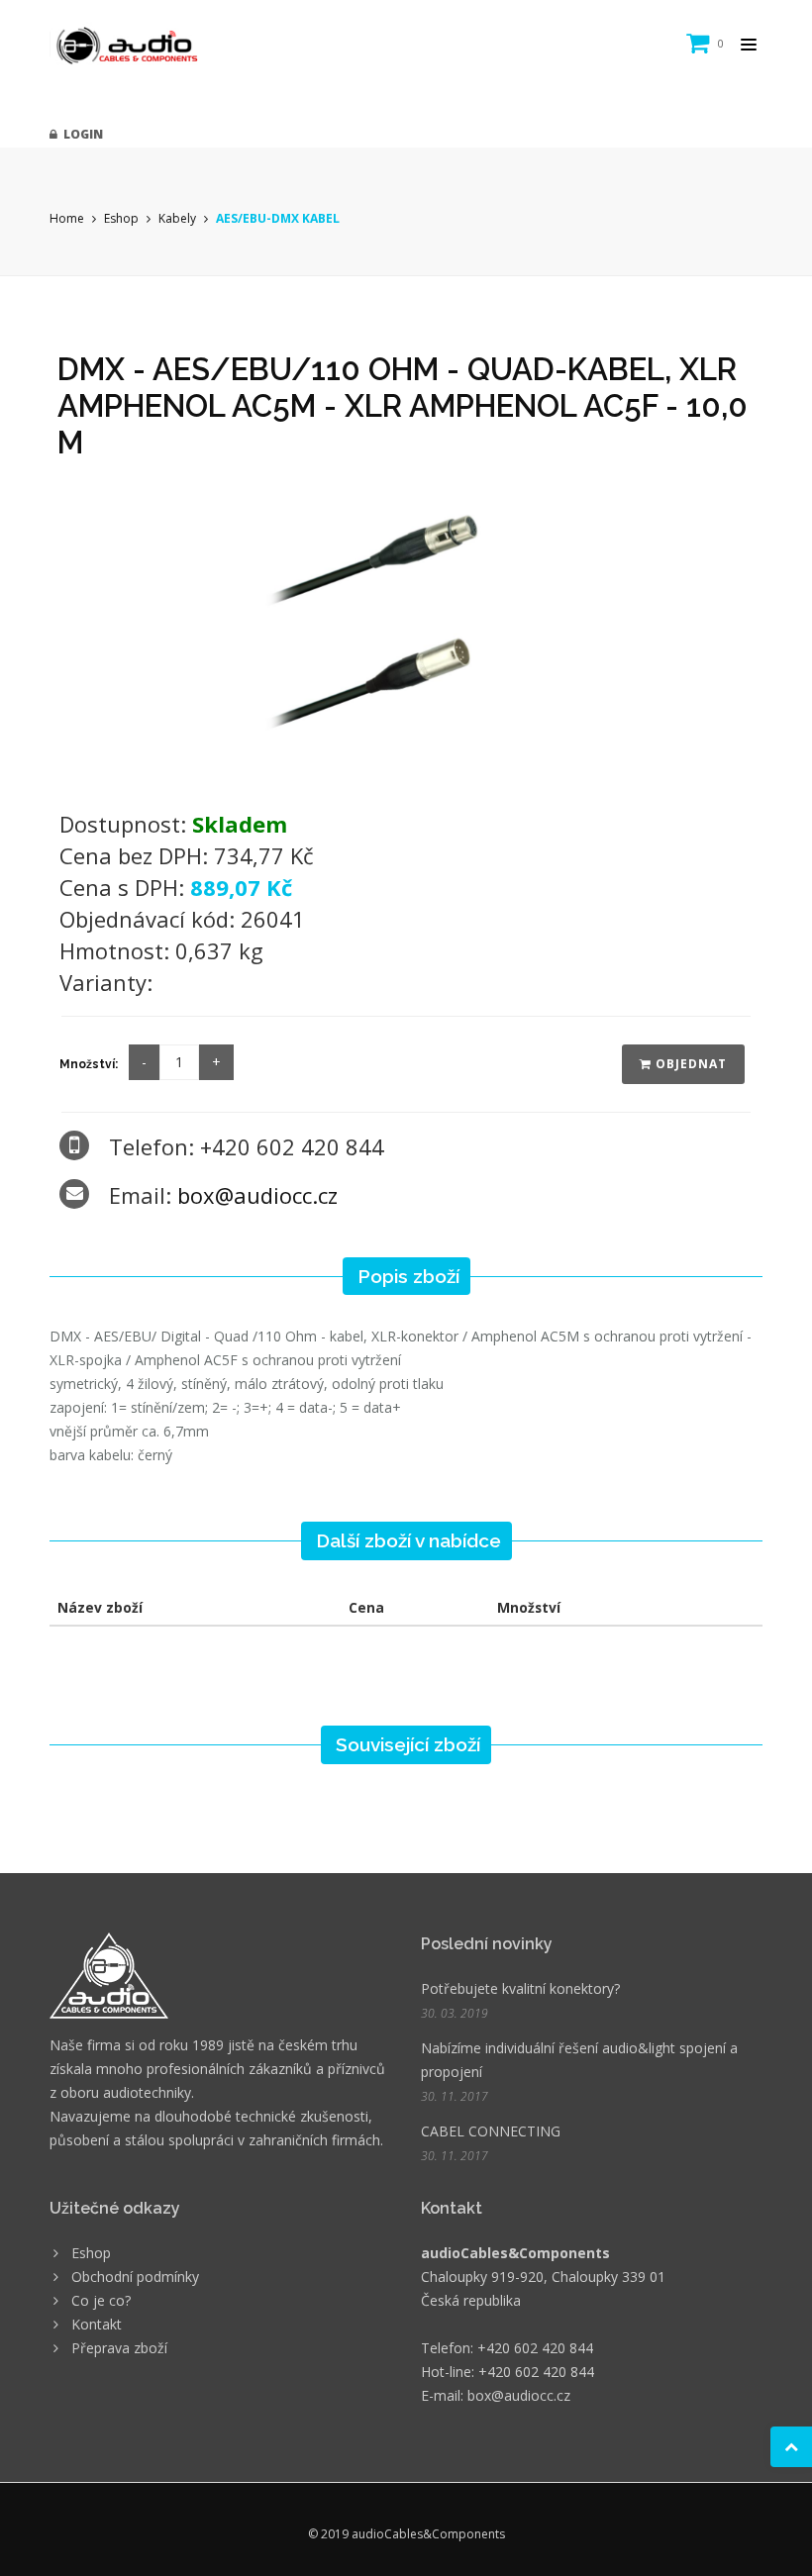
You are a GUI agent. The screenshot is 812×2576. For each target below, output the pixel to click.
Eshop (121, 218)
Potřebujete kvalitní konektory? (520, 1988)
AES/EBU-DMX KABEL (278, 218)
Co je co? (101, 2300)
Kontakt (97, 2324)
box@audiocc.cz (257, 1195)
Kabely (177, 218)
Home (67, 218)
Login (80, 134)
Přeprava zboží (119, 2348)
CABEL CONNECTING (491, 2131)
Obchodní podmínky (135, 2277)
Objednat (689, 1064)
